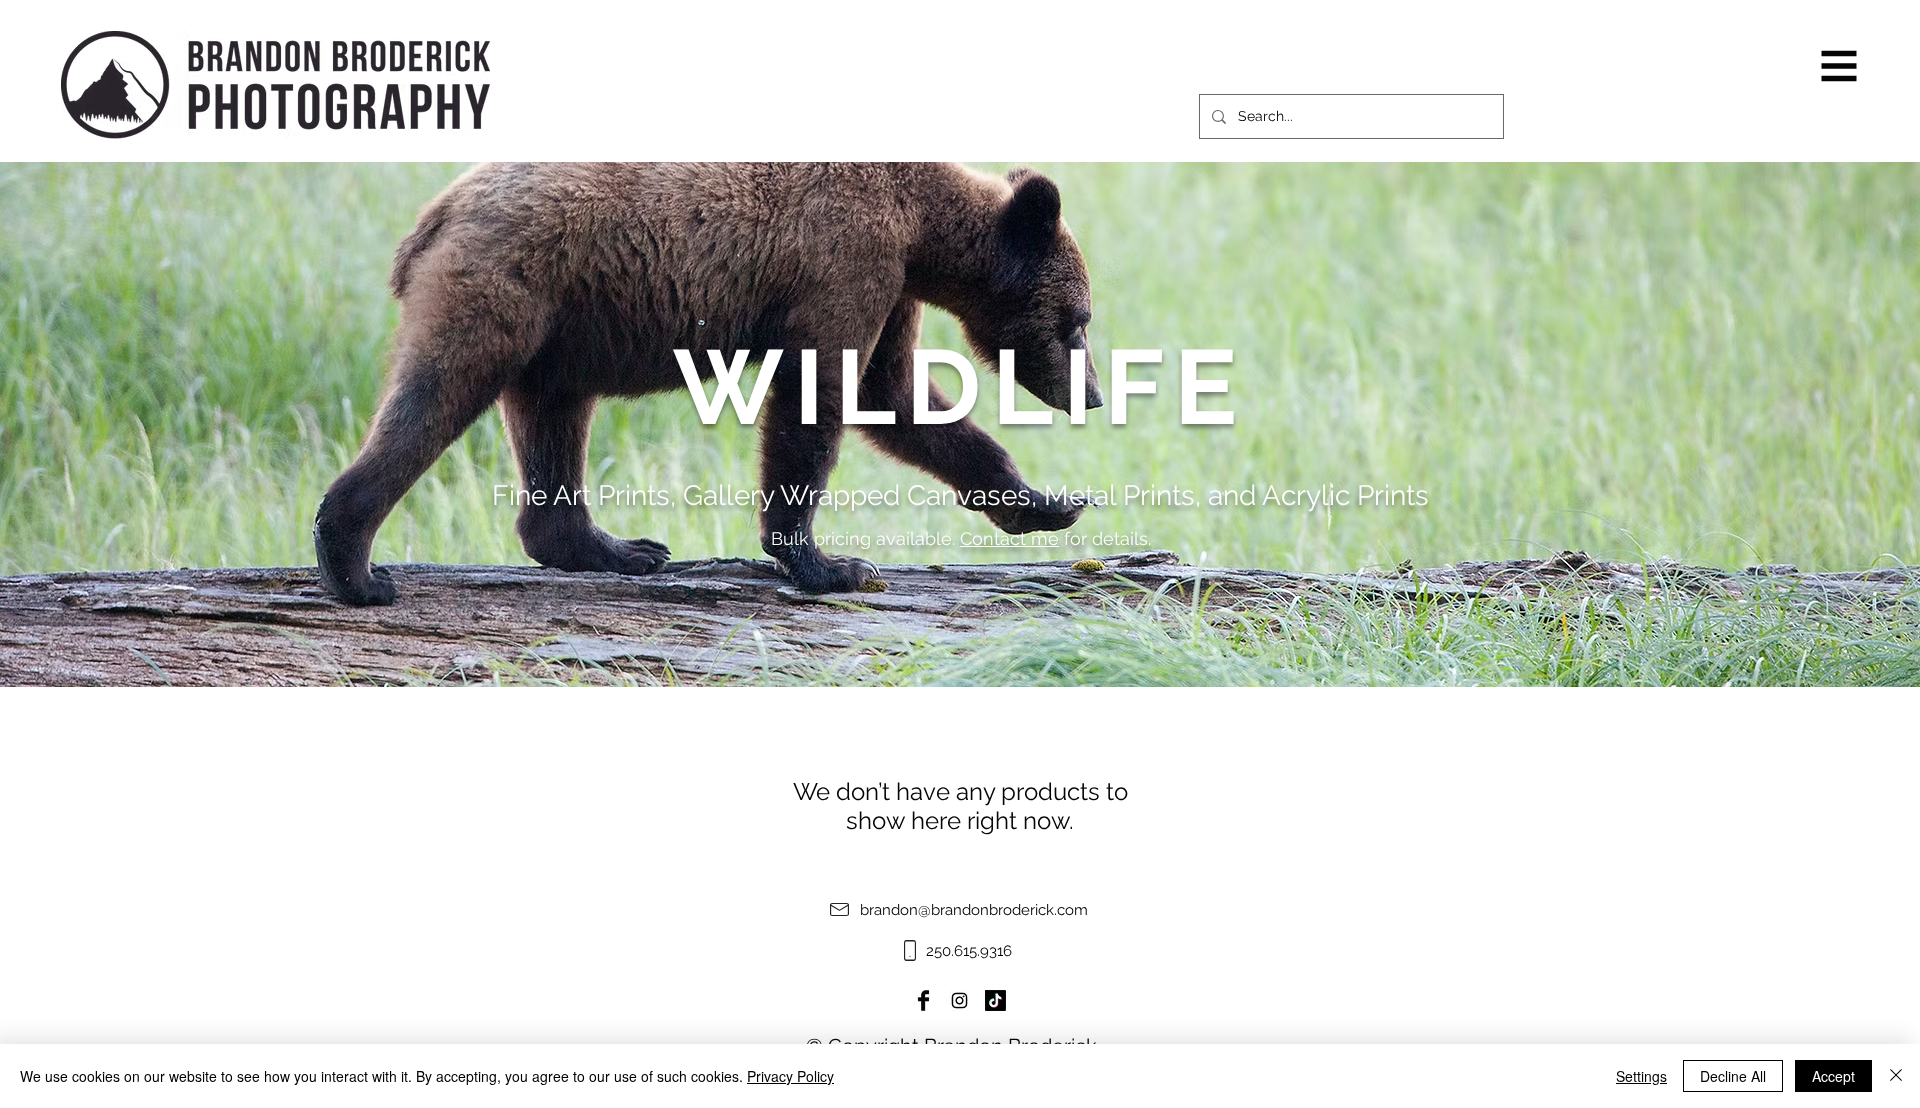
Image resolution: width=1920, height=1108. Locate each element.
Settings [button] (1641, 1076)
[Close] (1896, 1076)
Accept (1833, 1076)
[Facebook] (923, 1000)
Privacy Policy (790, 1076)
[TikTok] (995, 1000)
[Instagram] (959, 1000)
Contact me (1009, 538)
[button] (1839, 66)
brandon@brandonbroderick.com (974, 910)
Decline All (1733, 1076)
